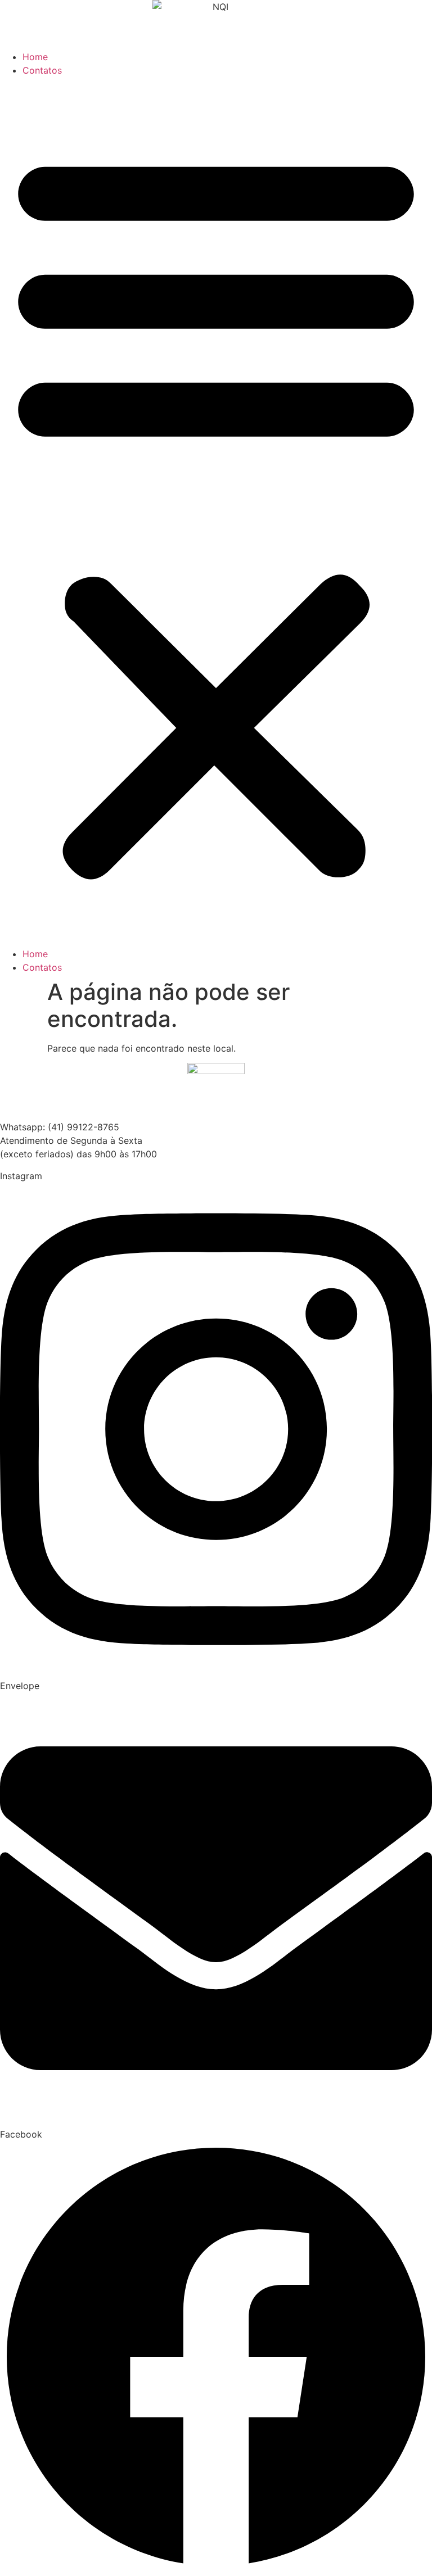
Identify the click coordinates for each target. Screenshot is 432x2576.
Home (35, 57)
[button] (216, 512)
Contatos (42, 70)
